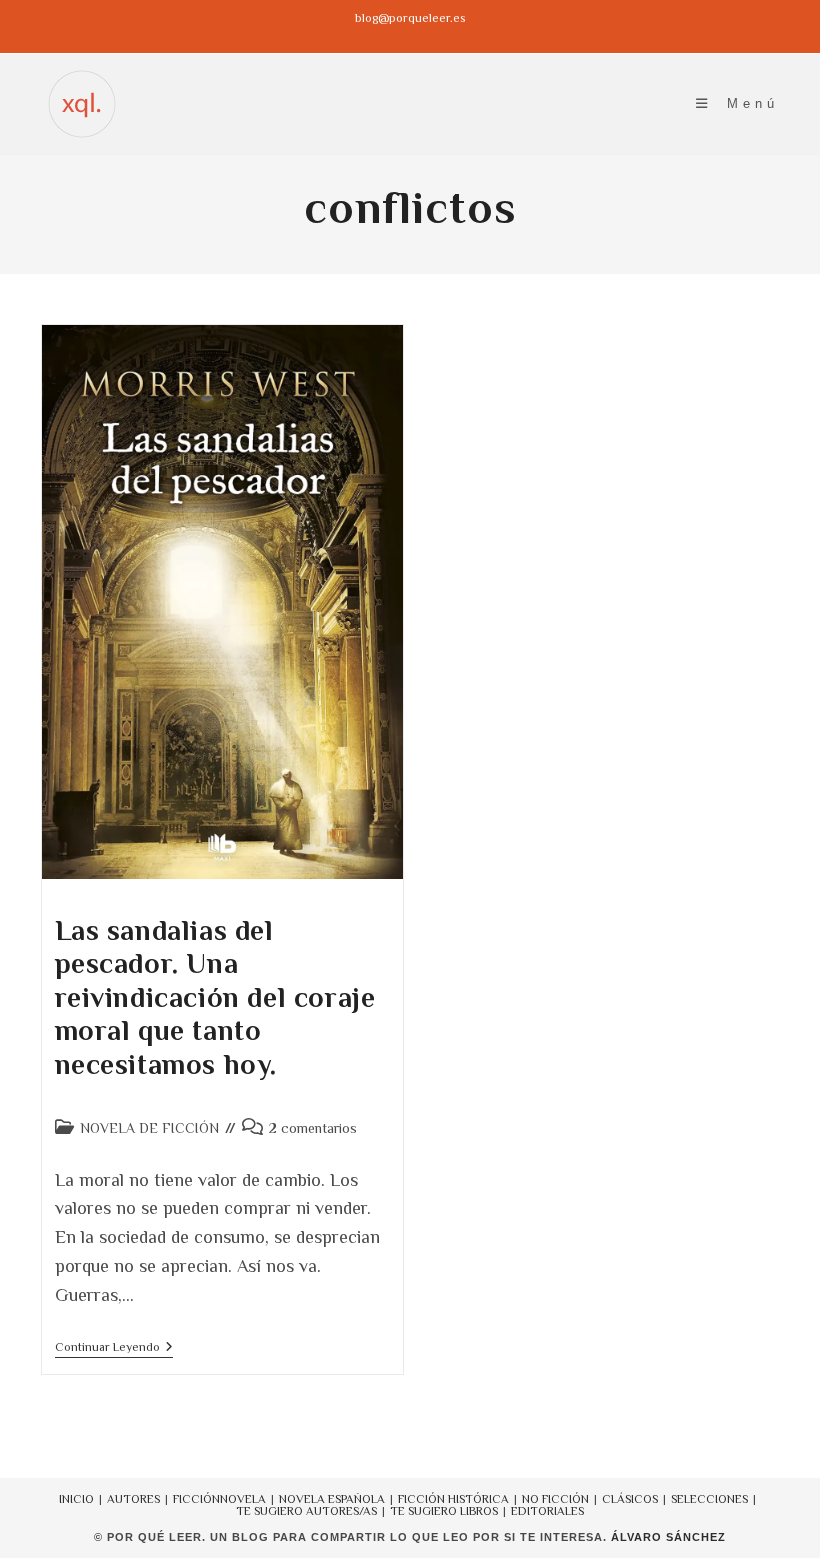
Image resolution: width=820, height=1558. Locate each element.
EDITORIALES (547, 1511)
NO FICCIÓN (555, 1499)
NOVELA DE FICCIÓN (149, 1128)
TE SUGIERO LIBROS (444, 1511)
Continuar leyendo (114, 1348)
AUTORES (133, 1499)
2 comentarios (313, 1128)
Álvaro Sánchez (668, 1537)
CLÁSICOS (630, 1499)
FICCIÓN (196, 1499)
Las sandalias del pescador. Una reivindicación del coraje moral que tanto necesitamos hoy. (215, 997)
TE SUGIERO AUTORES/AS (306, 1511)
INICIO (76, 1499)
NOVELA (243, 1499)
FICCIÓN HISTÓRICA (453, 1499)
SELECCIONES (709, 1499)
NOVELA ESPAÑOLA (332, 1499)
